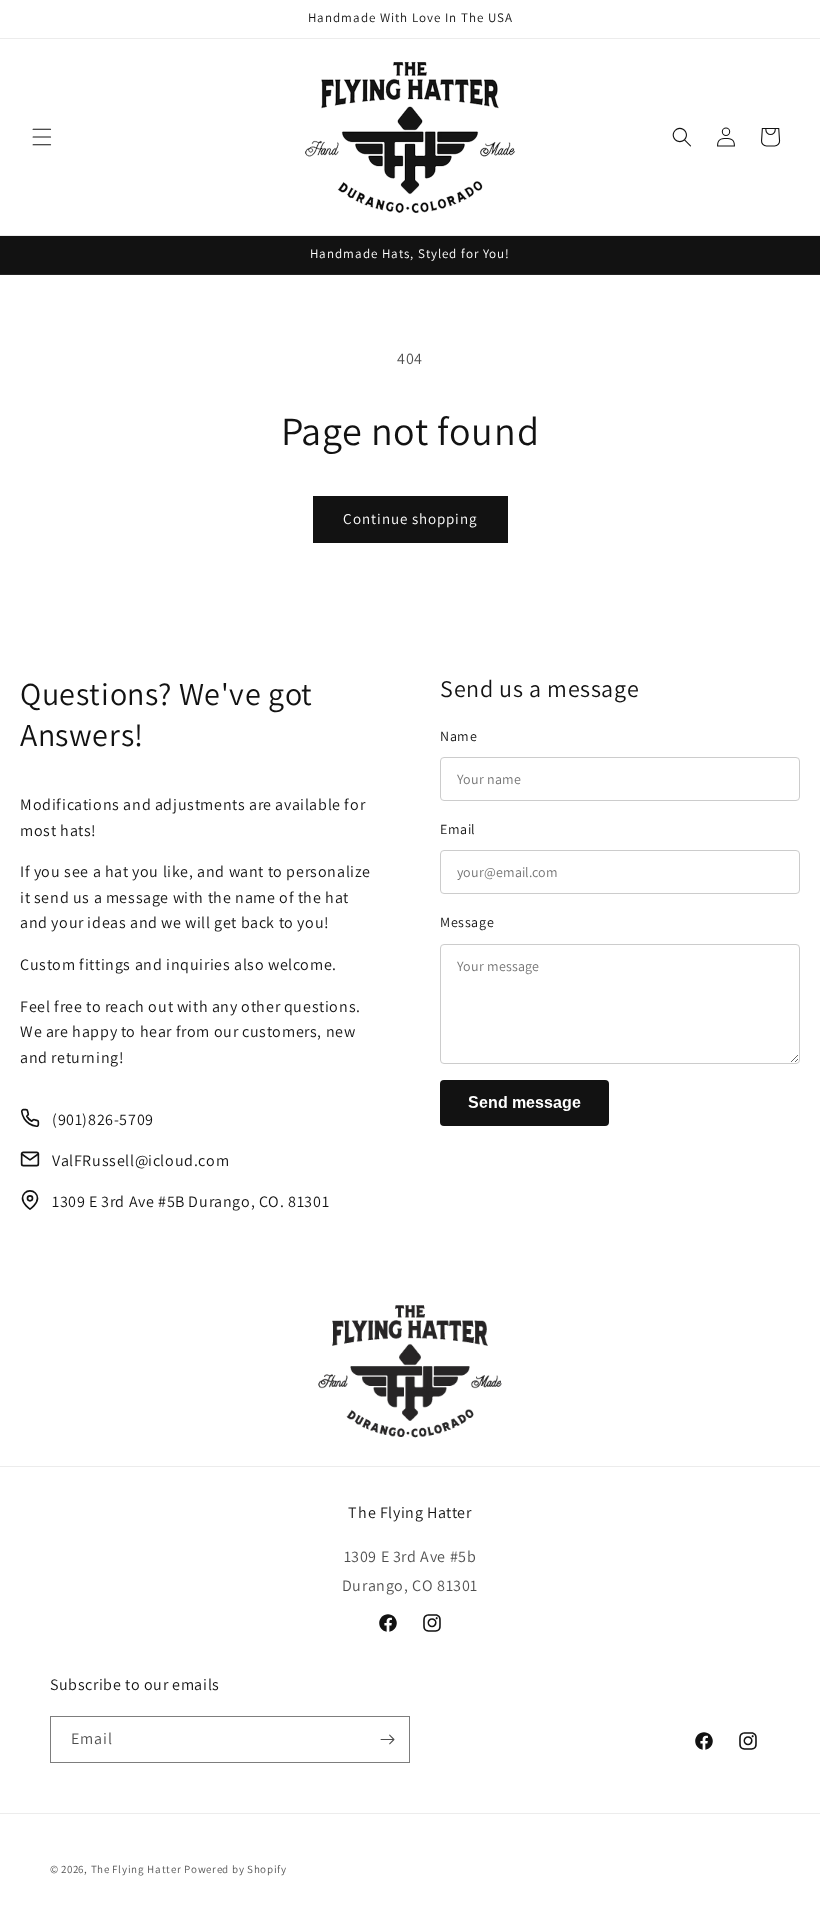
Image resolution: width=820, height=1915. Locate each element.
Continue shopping (410, 518)
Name (458, 736)
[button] (42, 137)
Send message (524, 1102)
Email (458, 829)
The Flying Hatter (136, 1869)
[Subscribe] (387, 1739)
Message (467, 922)
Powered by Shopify (235, 1869)
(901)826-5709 (103, 1119)
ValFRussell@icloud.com (140, 1160)
